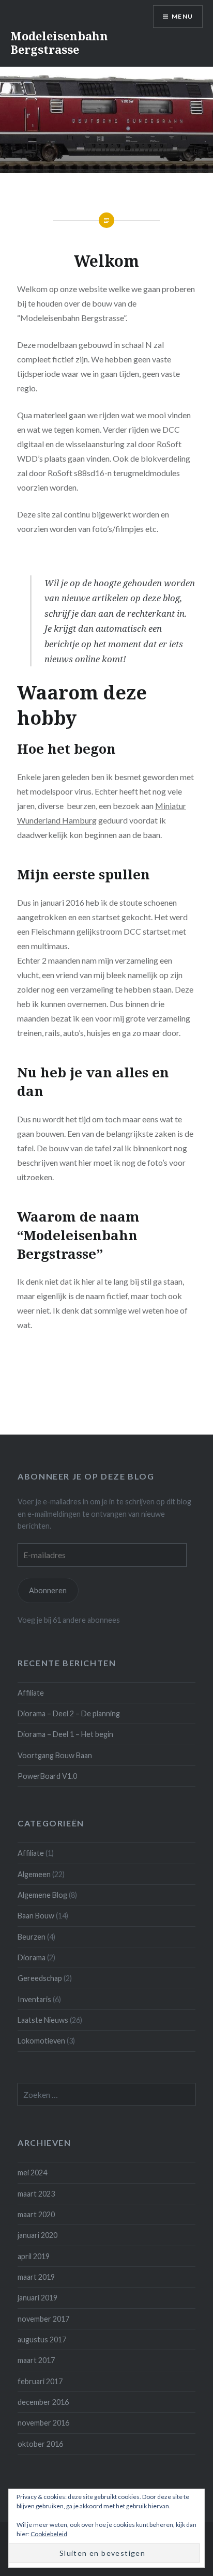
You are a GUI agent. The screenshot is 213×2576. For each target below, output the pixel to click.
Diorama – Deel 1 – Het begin (65, 1734)
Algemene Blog (42, 1895)
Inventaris (34, 1999)
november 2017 (43, 2319)
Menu (182, 16)
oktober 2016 (40, 2444)
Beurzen (32, 1937)
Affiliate (31, 1693)
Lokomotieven (41, 2041)
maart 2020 (36, 2214)
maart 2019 (36, 2277)
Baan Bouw (36, 1916)
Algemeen (34, 1874)
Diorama (32, 1957)
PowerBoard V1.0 (47, 1776)
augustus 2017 (42, 2339)
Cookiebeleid (49, 2534)
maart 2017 (36, 2360)
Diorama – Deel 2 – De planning (69, 1713)
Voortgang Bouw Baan (55, 1755)
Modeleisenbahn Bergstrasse (59, 42)
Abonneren (48, 1590)
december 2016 (43, 2402)
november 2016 (43, 2423)
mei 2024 (32, 2173)
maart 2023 (36, 2194)
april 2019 (34, 2256)
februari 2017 (40, 2381)
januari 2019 (37, 2298)
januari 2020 (37, 2235)
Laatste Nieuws (43, 2020)
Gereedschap (40, 1978)
